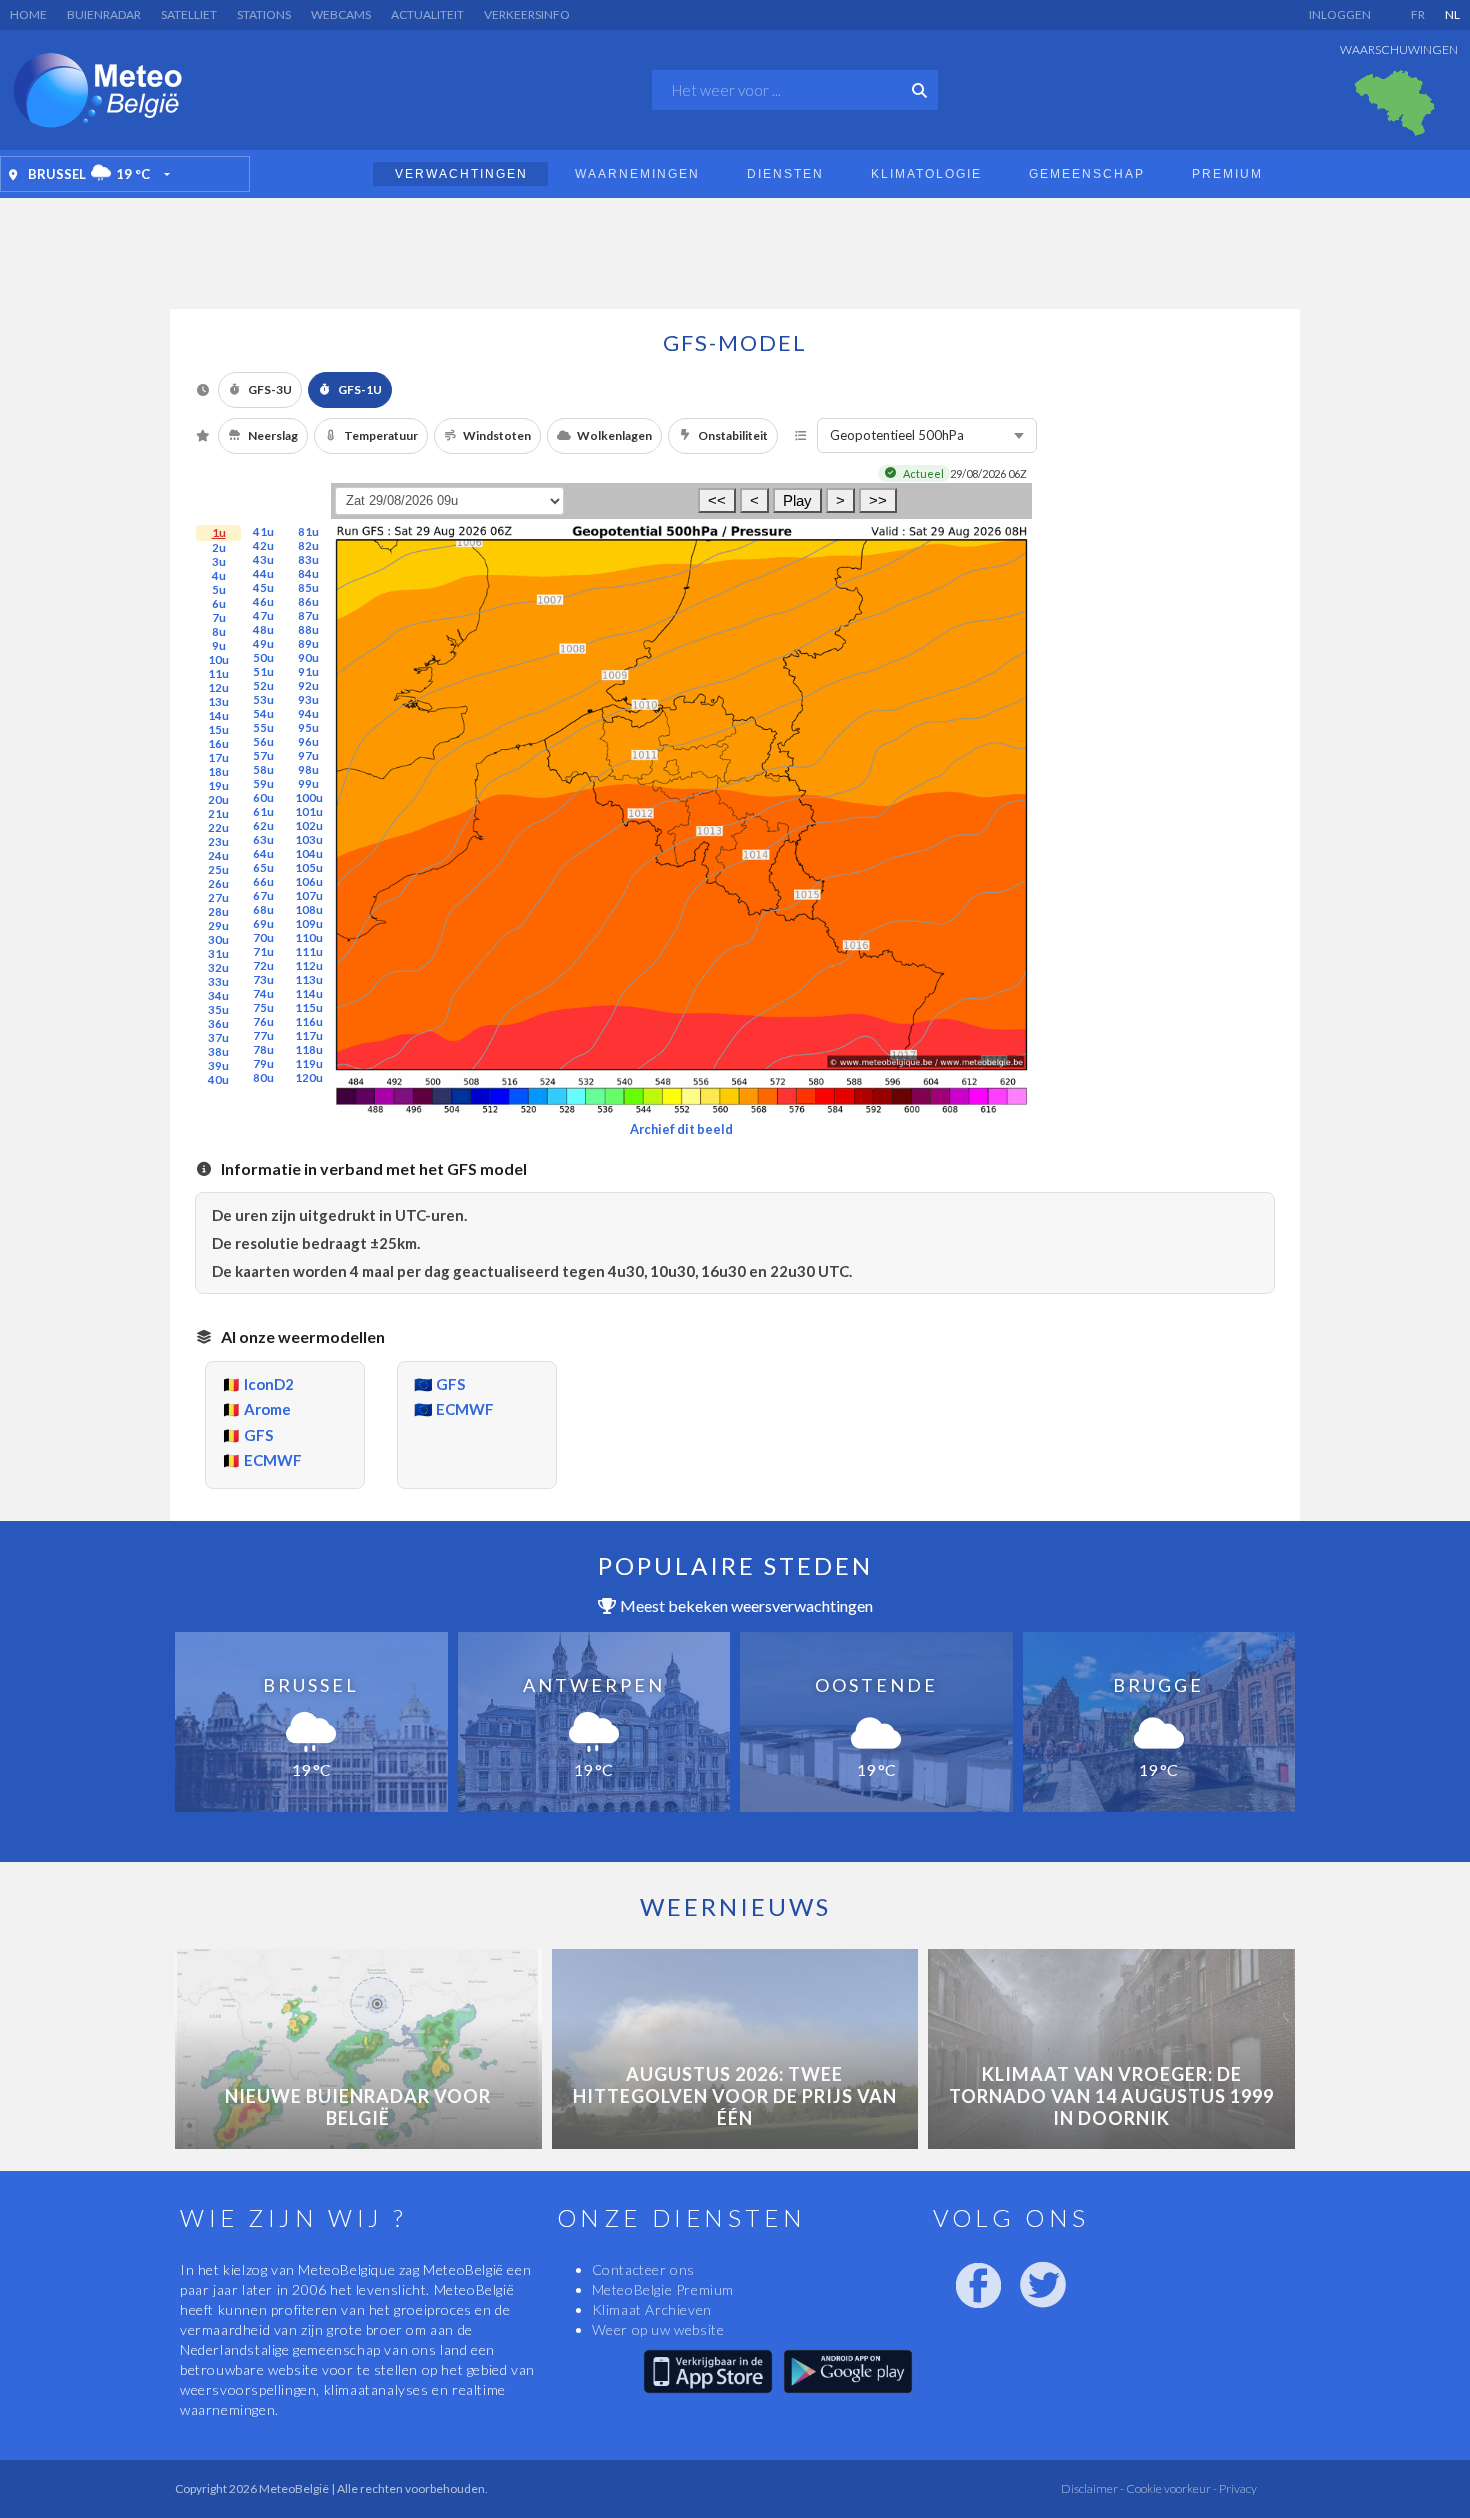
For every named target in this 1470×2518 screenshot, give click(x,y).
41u (263, 531)
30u (218, 939)
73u (263, 979)
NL (1452, 14)
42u (263, 545)
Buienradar (104, 14)
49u (263, 643)
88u (308, 629)
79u (263, 1063)
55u (263, 727)
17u (218, 757)
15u (218, 729)
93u (308, 699)
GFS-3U (270, 389)
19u (218, 785)
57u (263, 755)
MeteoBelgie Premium (663, 2289)
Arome (267, 1409)
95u (308, 727)
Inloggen (1340, 14)
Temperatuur (381, 435)
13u (218, 701)
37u (218, 1037)
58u (263, 769)
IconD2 (269, 1384)
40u (218, 1079)
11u (218, 673)
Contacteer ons (643, 2269)
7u (219, 617)
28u (218, 911)
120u (309, 1077)
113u (309, 979)
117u (309, 1035)
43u (263, 559)
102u (309, 825)
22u (218, 827)
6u (219, 603)
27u (218, 897)
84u (308, 573)
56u (263, 741)
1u (219, 532)
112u (309, 965)
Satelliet (189, 14)
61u (263, 811)
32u (218, 967)
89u (308, 643)
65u (263, 867)
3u (219, 561)
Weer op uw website (658, 2329)
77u (263, 1035)
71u (263, 951)
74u (263, 993)
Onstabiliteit (733, 435)
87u (308, 615)
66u (263, 881)
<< (717, 500)
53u (263, 699)
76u (263, 1021)
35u (218, 1009)
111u (309, 951)
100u (309, 797)
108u (309, 909)
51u (263, 671)
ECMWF (273, 1460)
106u (309, 881)
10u (218, 659)
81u (308, 531)
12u (218, 687)
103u (309, 839)
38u (218, 1051)
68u (263, 909)
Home (28, 14)
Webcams (341, 14)
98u (308, 769)
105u (309, 867)
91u (308, 671)
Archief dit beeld (681, 1129)
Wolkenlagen (614, 435)
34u (218, 995)
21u (218, 813)
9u (219, 645)
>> (878, 500)
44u (263, 573)
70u (263, 937)
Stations (264, 14)
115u (309, 1007)
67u (263, 895)
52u (263, 685)
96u (308, 741)
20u (218, 799)
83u (308, 559)
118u (309, 1049)
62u (263, 825)
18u (218, 771)
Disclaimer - (1092, 2488)
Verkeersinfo (527, 14)
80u (263, 1077)
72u (263, 965)
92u (308, 685)
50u (263, 657)
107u (309, 895)
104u (309, 853)
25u (218, 869)
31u (218, 953)
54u (263, 713)
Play (797, 500)
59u (263, 783)
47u (263, 615)
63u (263, 839)
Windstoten (497, 435)
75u (263, 1007)
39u (218, 1065)
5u (219, 589)
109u (309, 923)
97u (308, 755)
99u (308, 783)
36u (218, 1023)
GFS (258, 1435)
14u (218, 715)
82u (308, 545)
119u (309, 1063)
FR (1418, 14)
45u (263, 587)
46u (263, 601)
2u (219, 547)
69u (263, 923)
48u (263, 629)
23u (218, 841)
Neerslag (273, 435)
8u (219, 631)
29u (218, 925)
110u (309, 937)
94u (308, 713)
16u (218, 743)
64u (263, 853)
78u (263, 1049)
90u (308, 657)
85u (308, 587)
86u (308, 601)
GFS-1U (360, 389)
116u (309, 1021)
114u (309, 993)
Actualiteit (427, 14)
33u (218, 981)
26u (218, 883)
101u (309, 811)
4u (219, 575)
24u (218, 855)
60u (263, 797)
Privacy (1237, 2488)
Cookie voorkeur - (1170, 2488)
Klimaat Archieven (652, 2309)
